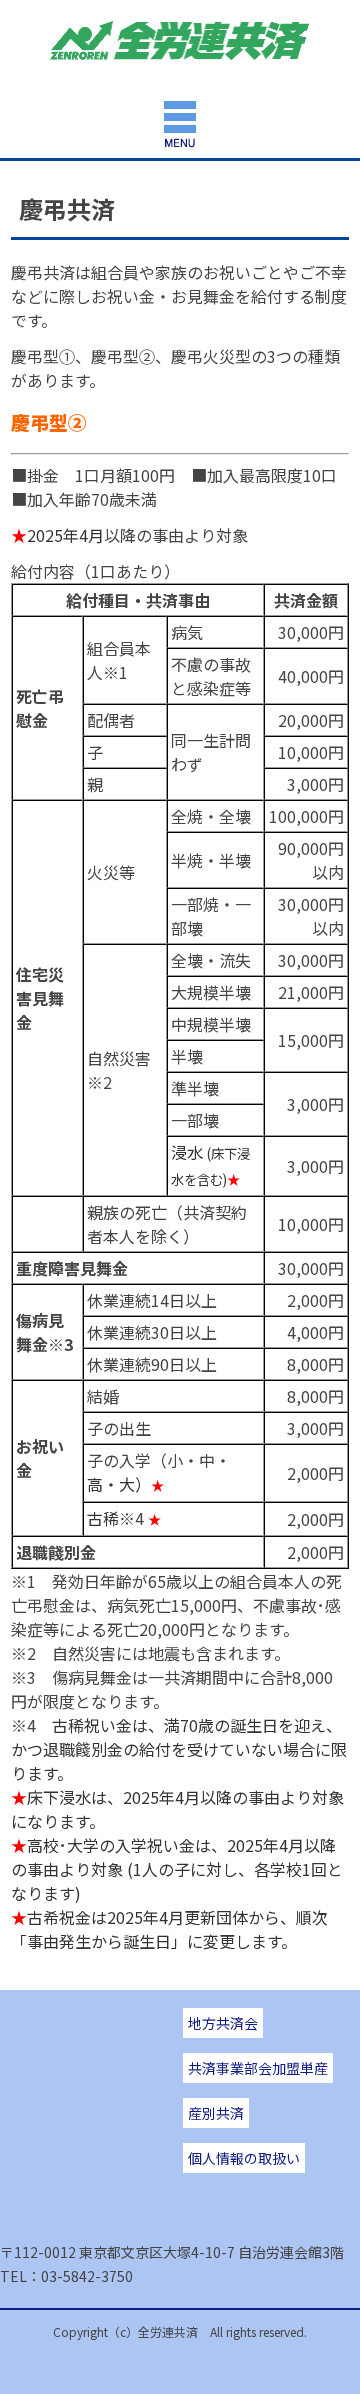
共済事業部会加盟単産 (258, 2068)
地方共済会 (223, 2023)
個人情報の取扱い (244, 2158)
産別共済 (216, 2113)
